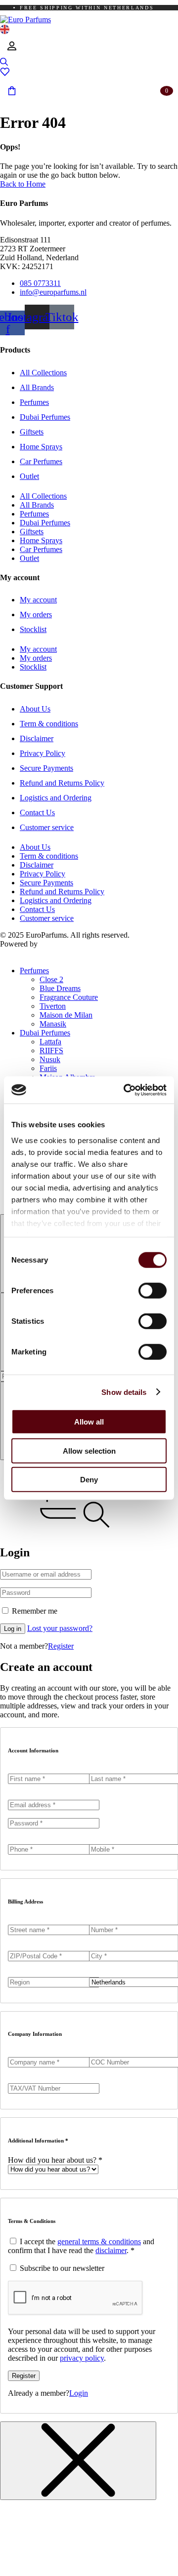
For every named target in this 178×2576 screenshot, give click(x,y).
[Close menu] (78, 2461)
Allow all (89, 1422)
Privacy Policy (43, 753)
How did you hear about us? (55, 2160)
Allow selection (89, 1450)
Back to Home (23, 184)
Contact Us (37, 812)
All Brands (37, 387)
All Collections (43, 373)
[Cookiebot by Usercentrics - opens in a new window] (126, 1090)
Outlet (29, 476)
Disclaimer (37, 738)
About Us (35, 709)
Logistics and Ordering (56, 798)
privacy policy (82, 2358)
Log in (13, 1629)
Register (61, 1646)
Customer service (47, 827)
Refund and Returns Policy (62, 783)
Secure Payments (46, 768)
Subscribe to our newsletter (61, 2268)
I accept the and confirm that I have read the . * (81, 2246)
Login (79, 2393)
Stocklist (33, 629)
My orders (36, 614)
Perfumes (34, 402)
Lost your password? (60, 1628)
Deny (89, 1480)
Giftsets (32, 432)
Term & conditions (49, 724)
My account (38, 600)
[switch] (153, 1291)
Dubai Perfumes (45, 417)
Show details (124, 1392)
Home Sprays (41, 447)
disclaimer (111, 2250)
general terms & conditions (99, 2241)
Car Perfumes (41, 461)
